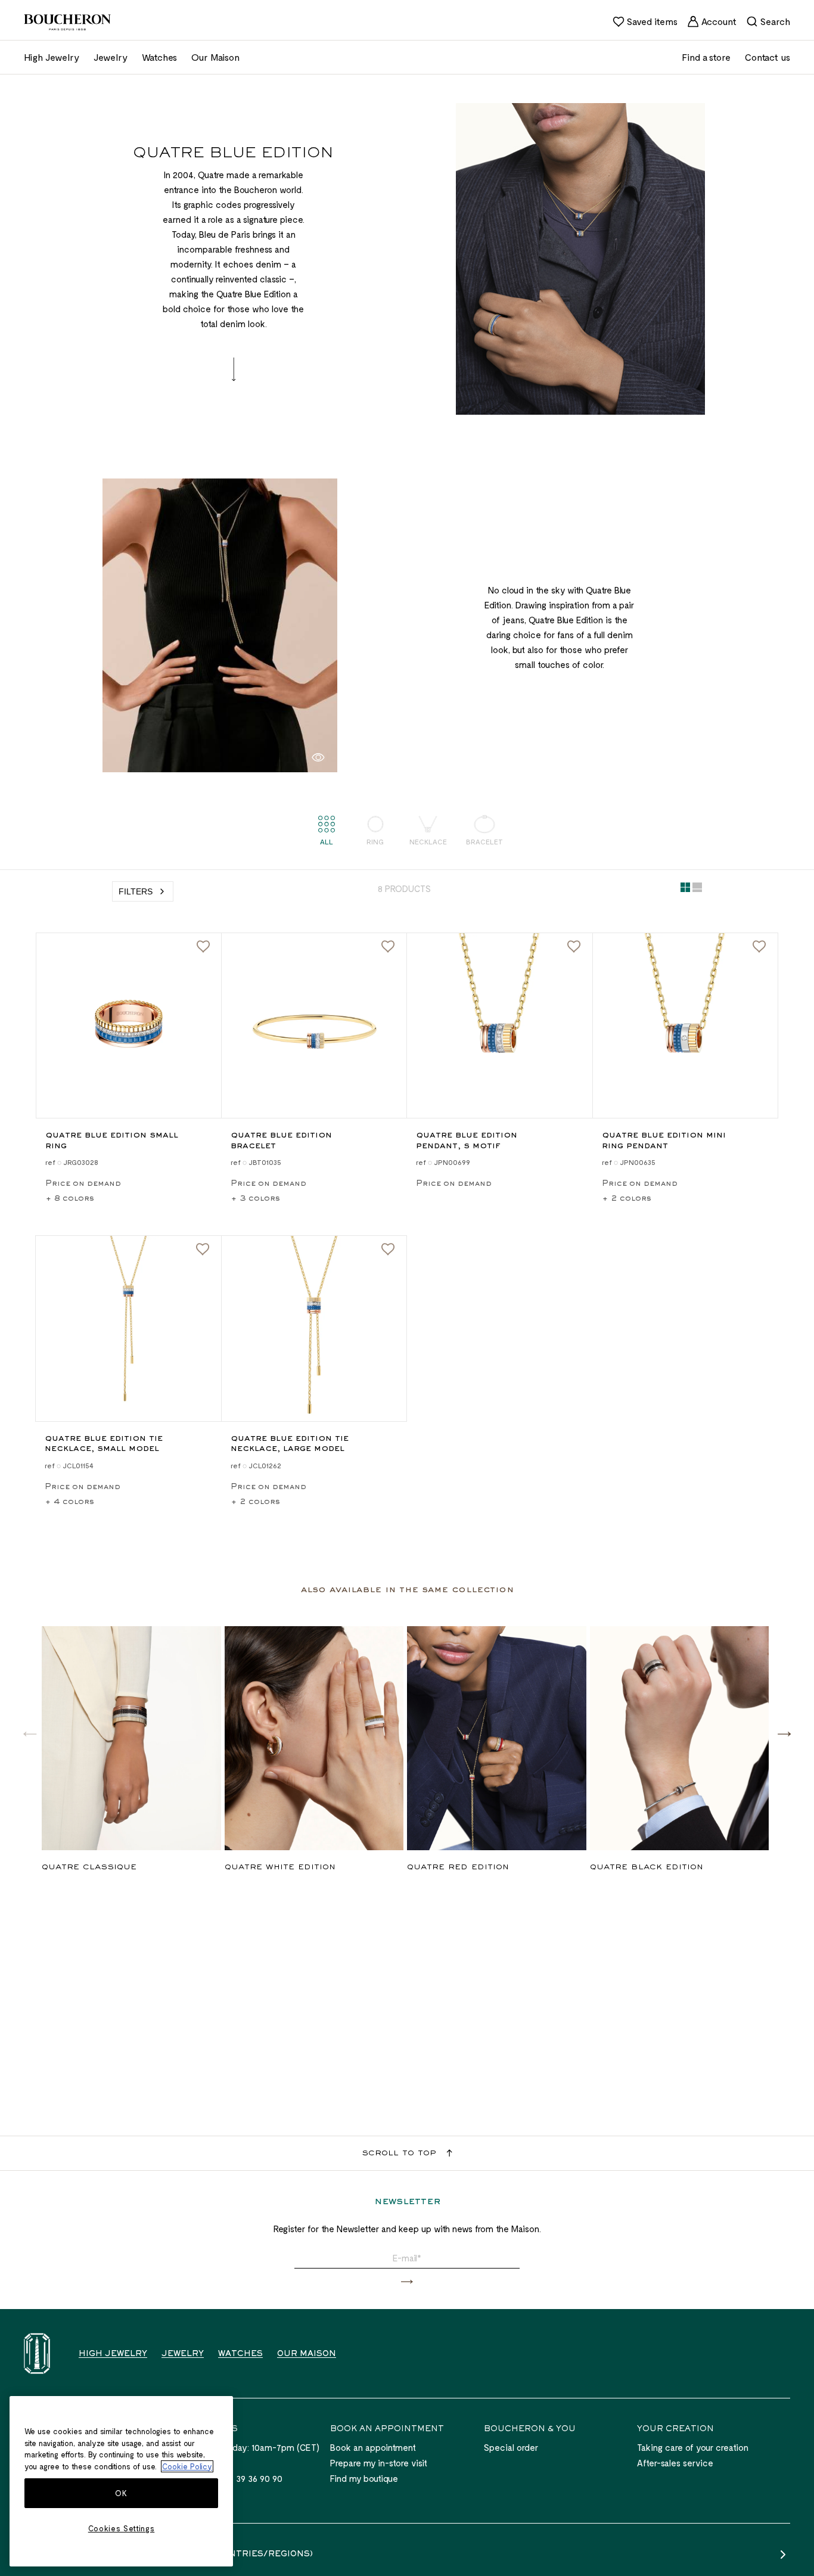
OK (121, 2494)
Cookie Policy (187, 2466)
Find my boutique (364, 2478)
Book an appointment (373, 2447)
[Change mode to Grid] (685, 890)
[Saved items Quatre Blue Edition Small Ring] (203, 947)
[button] (784, 1733)
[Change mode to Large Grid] (697, 890)
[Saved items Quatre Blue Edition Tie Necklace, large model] (388, 1250)
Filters (136, 891)
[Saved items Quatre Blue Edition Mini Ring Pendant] (759, 947)
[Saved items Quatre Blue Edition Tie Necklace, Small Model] (203, 1250)
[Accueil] (37, 2353)
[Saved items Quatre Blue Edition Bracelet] (388, 947)
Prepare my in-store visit (379, 2463)
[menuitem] (645, 21)
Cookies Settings (122, 2528)
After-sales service (675, 2463)
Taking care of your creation (693, 2447)
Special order (511, 2447)
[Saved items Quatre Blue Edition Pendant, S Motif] (574, 947)
